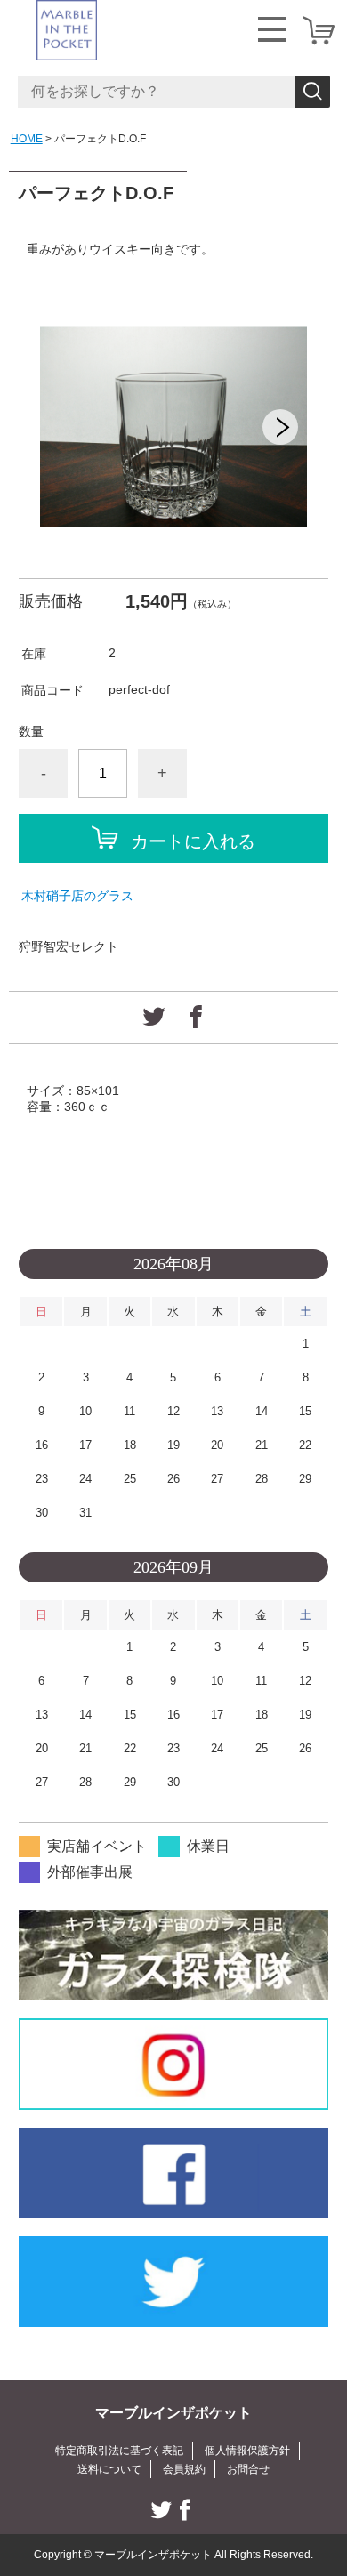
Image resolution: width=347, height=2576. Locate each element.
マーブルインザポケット (173, 2413)
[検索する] (312, 92)
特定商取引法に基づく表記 (119, 2451)
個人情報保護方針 (247, 2451)
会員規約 (184, 2469)
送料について (109, 2469)
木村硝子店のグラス (77, 896)
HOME (27, 139)
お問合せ (248, 2469)
